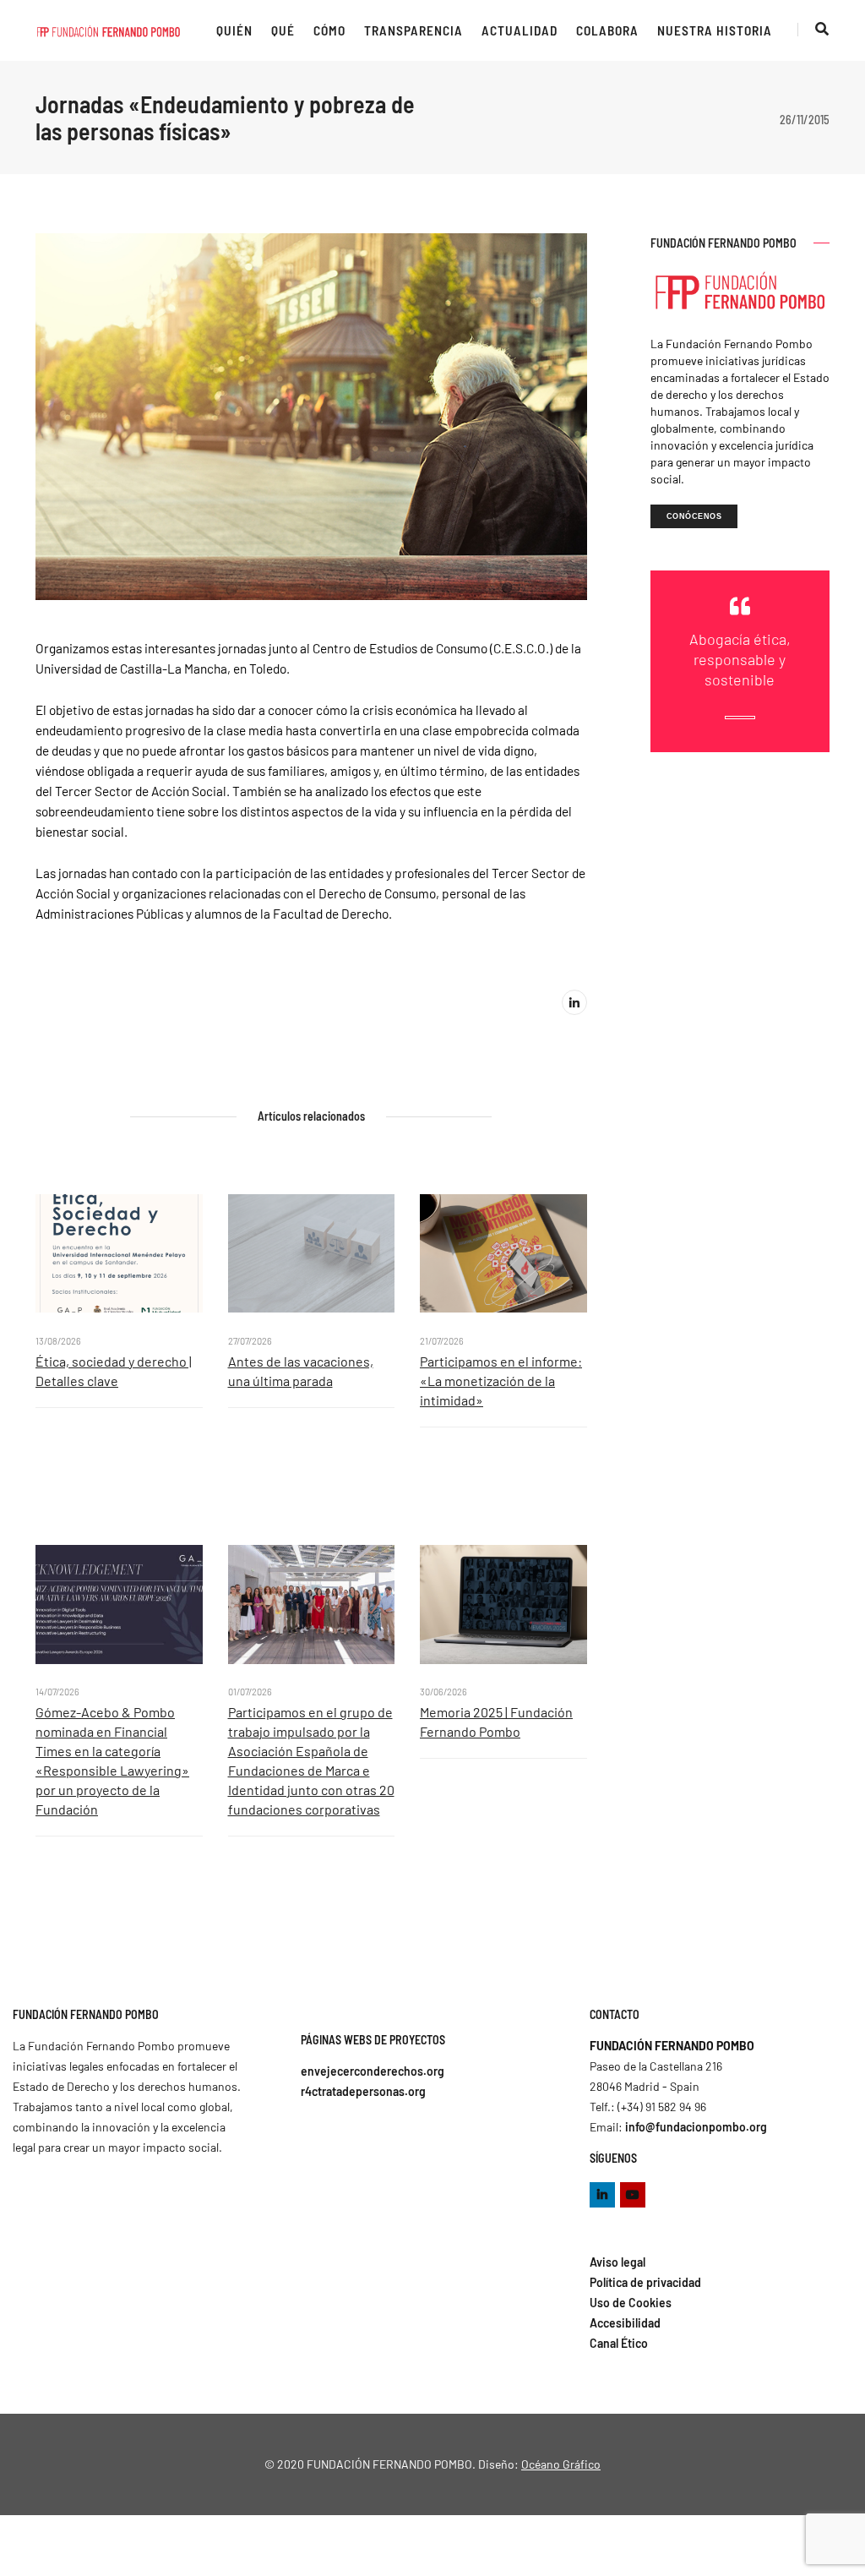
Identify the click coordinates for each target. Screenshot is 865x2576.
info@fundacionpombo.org (696, 2127)
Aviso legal (617, 2262)
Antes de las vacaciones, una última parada (301, 1371)
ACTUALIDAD (520, 30)
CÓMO (329, 30)
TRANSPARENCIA (413, 30)
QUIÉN (234, 30)
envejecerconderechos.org (373, 2071)
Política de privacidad (645, 2282)
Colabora (607, 30)
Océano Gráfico (561, 2464)
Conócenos (694, 516)
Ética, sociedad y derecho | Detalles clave (114, 1371)
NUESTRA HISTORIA (715, 30)
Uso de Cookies (631, 2303)
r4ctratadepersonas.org (363, 2091)
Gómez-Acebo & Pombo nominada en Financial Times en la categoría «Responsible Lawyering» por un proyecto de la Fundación (112, 1760)
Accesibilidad (625, 2323)
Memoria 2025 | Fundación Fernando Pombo (496, 1722)
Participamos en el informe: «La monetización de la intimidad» (501, 1381)
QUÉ (283, 30)
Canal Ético (619, 2343)
